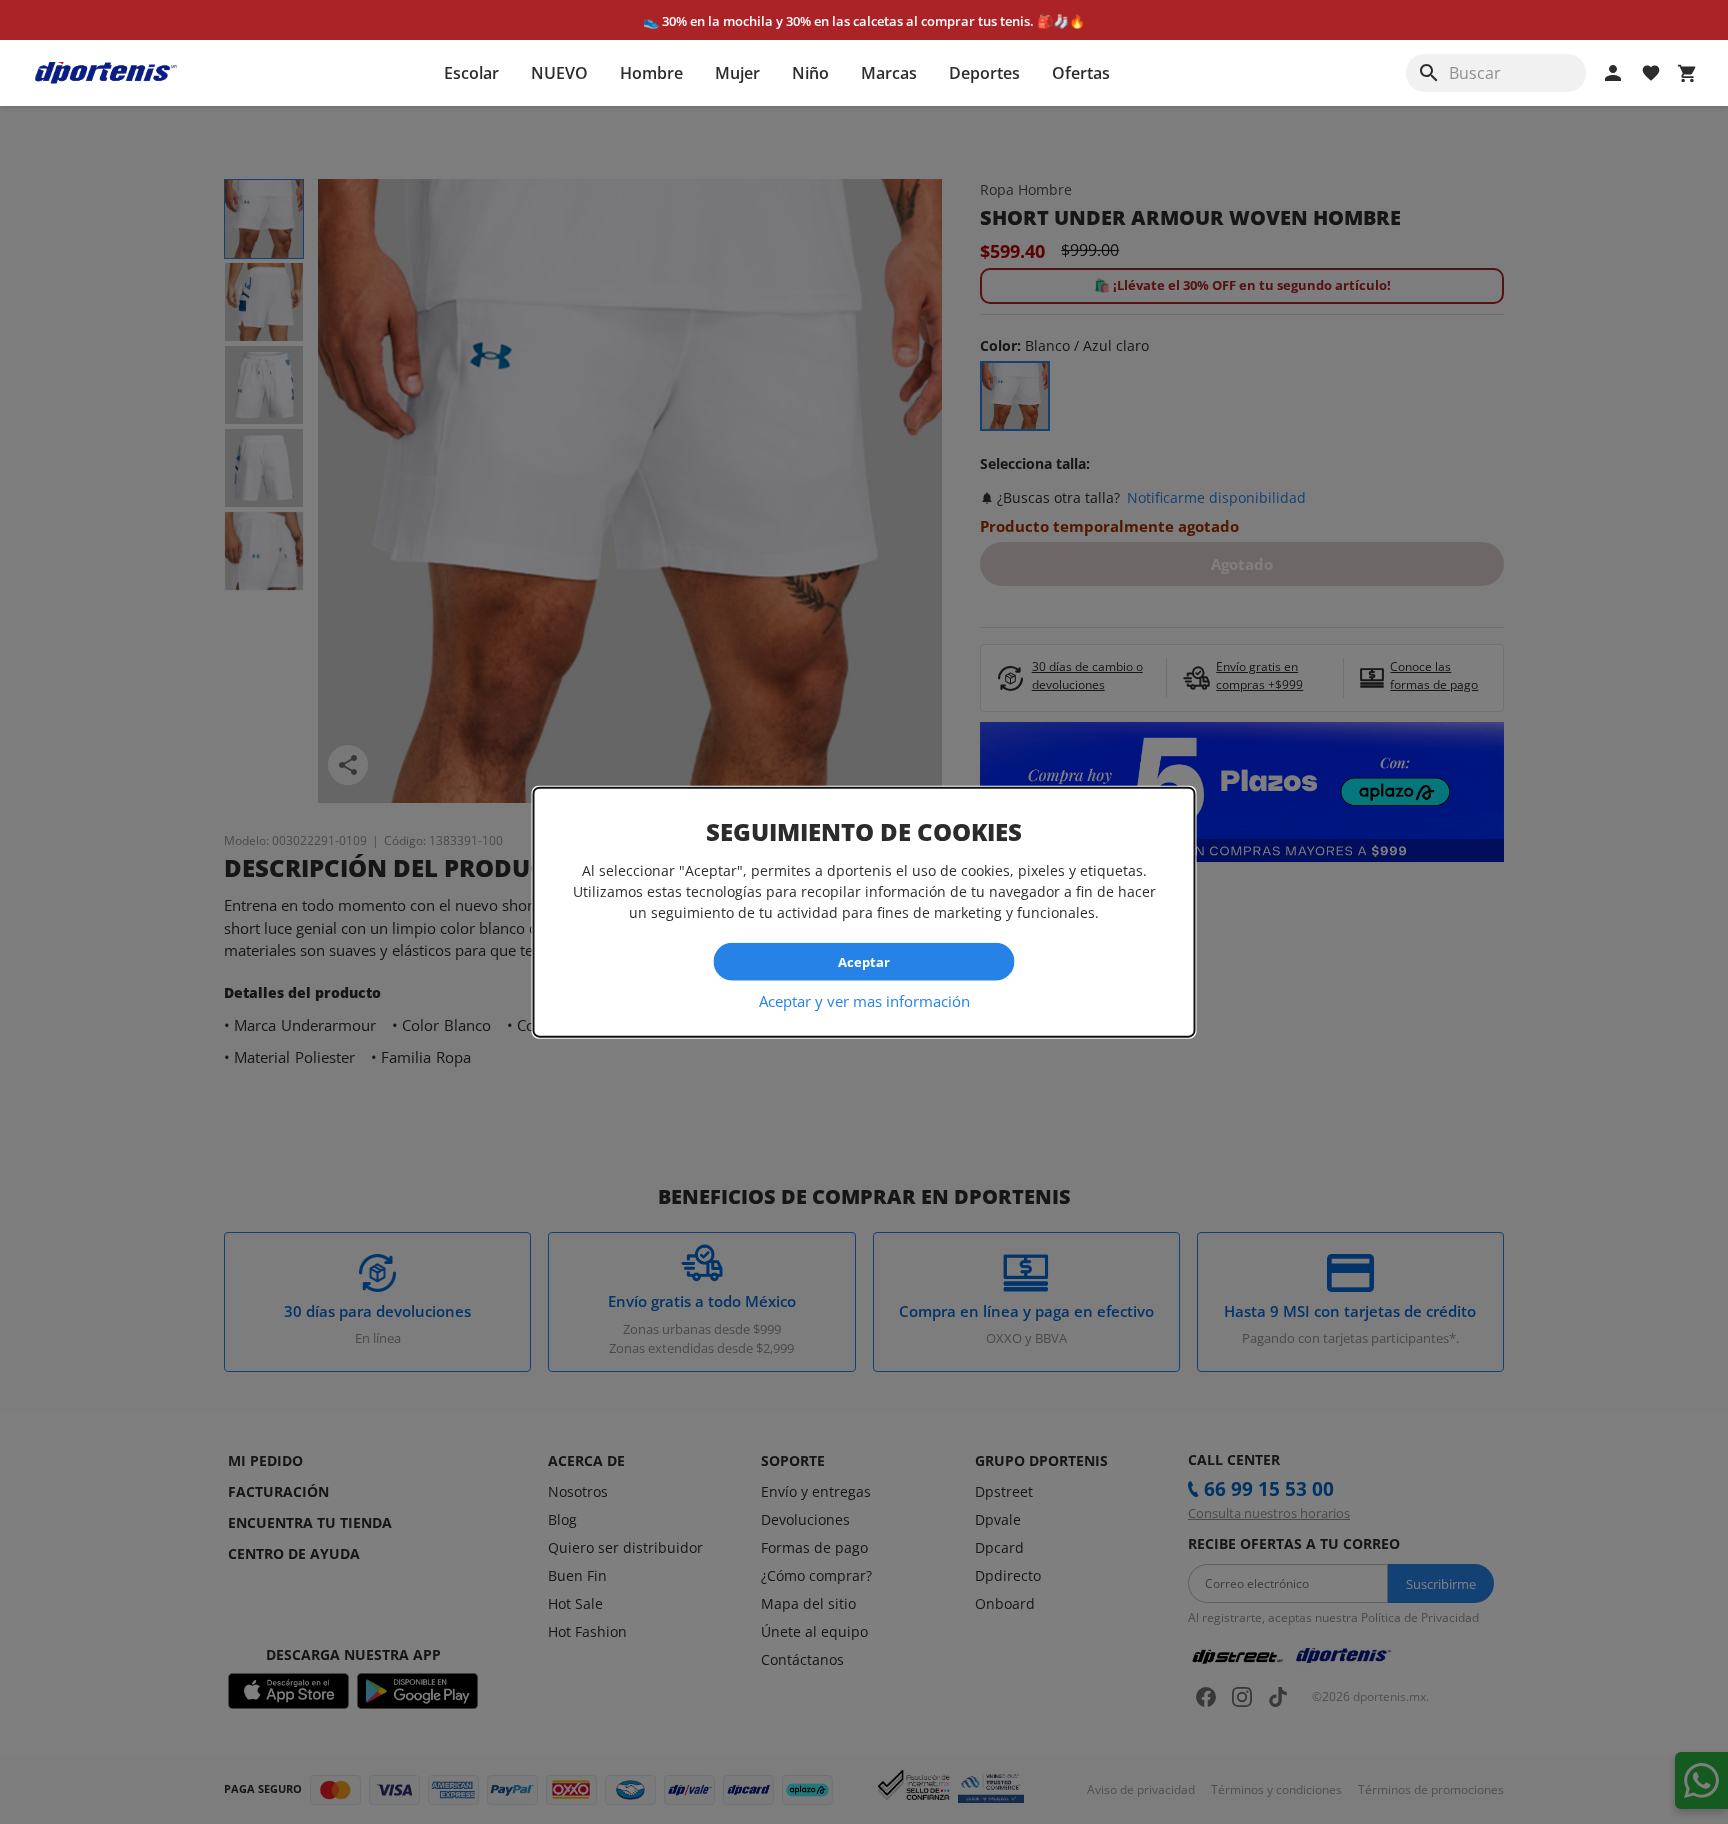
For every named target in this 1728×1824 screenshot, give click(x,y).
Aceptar (864, 961)
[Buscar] (1429, 73)
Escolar (471, 73)
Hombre (651, 73)
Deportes (984, 73)
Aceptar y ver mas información (864, 1001)
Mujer (737, 73)
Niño (810, 73)
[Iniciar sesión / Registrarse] (1613, 73)
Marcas (889, 73)
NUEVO (559, 73)
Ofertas (1081, 73)
